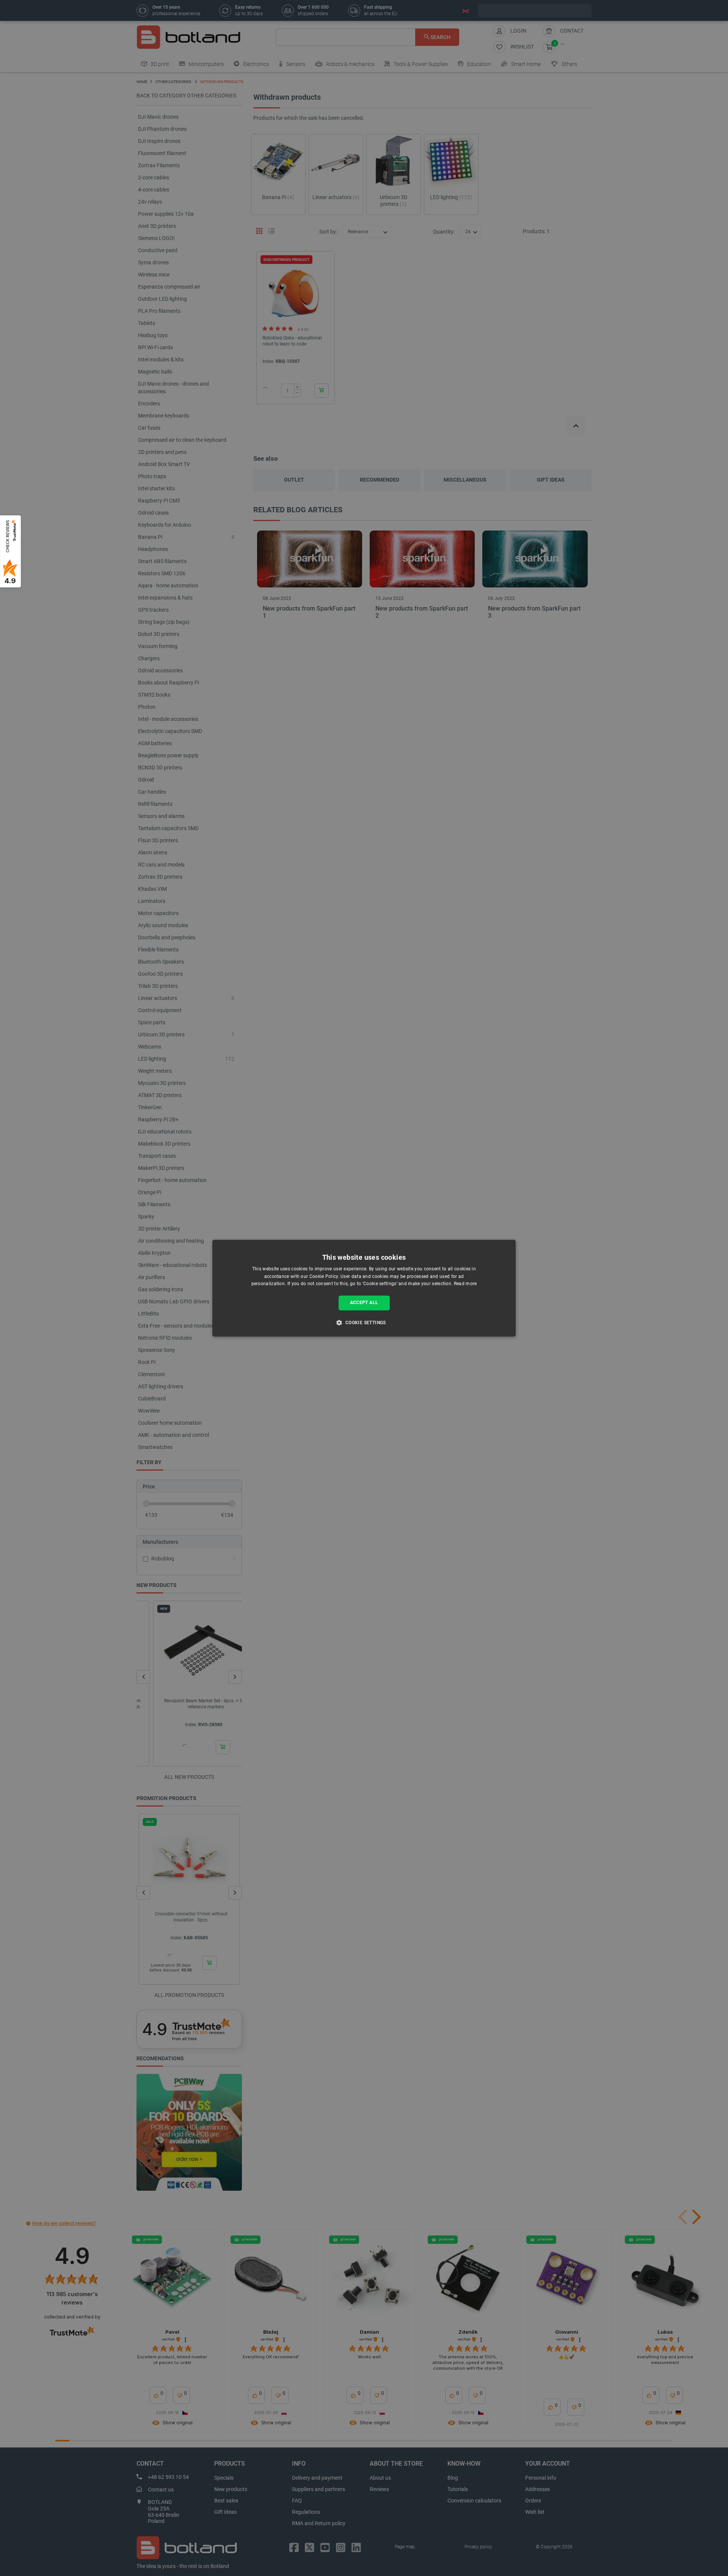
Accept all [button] (364, 1303)
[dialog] (364, 1288)
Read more (465, 1284)
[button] (364, 1322)
